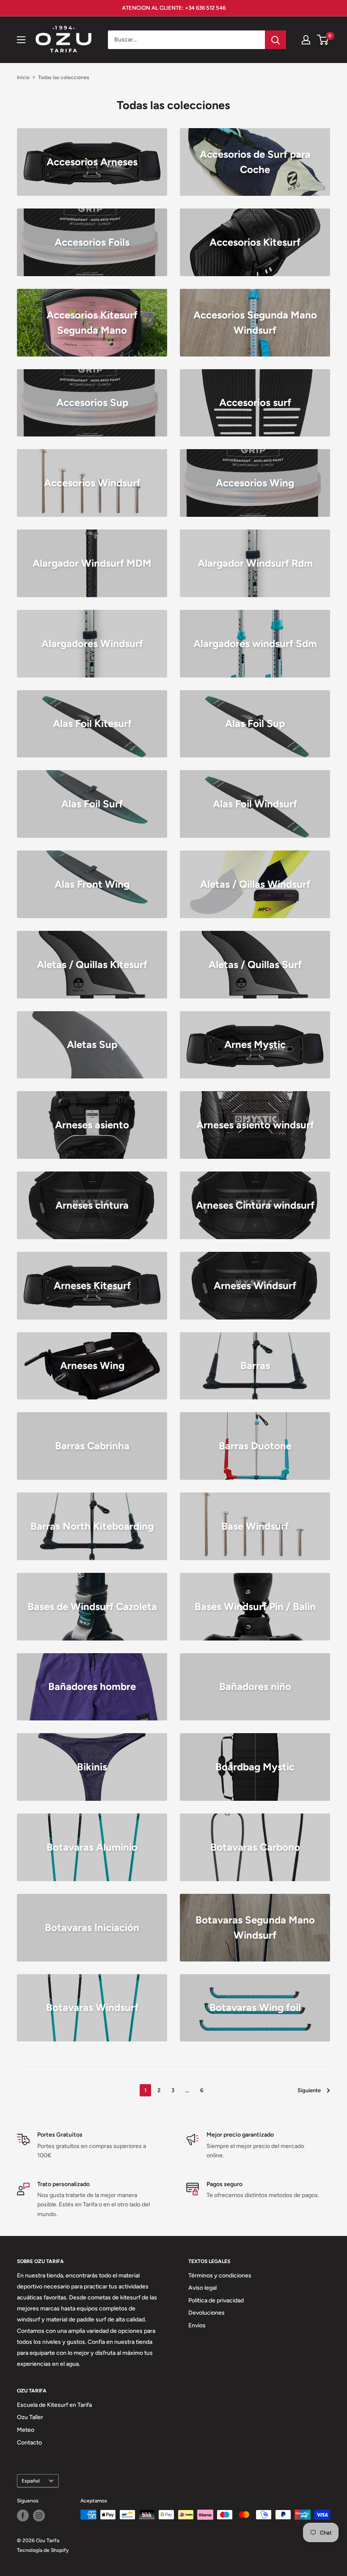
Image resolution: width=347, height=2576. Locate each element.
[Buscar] (275, 40)
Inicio (23, 77)
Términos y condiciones (220, 2276)
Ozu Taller (30, 2417)
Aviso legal (202, 2288)
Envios (197, 2325)
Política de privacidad (216, 2300)
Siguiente (309, 2090)
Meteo (26, 2430)
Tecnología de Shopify (43, 2550)
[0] (323, 40)
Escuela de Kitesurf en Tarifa (54, 2405)
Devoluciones (207, 2313)
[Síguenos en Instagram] (39, 2516)
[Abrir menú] (21, 40)
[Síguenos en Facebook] (23, 2516)
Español (31, 2481)
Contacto (29, 2443)
